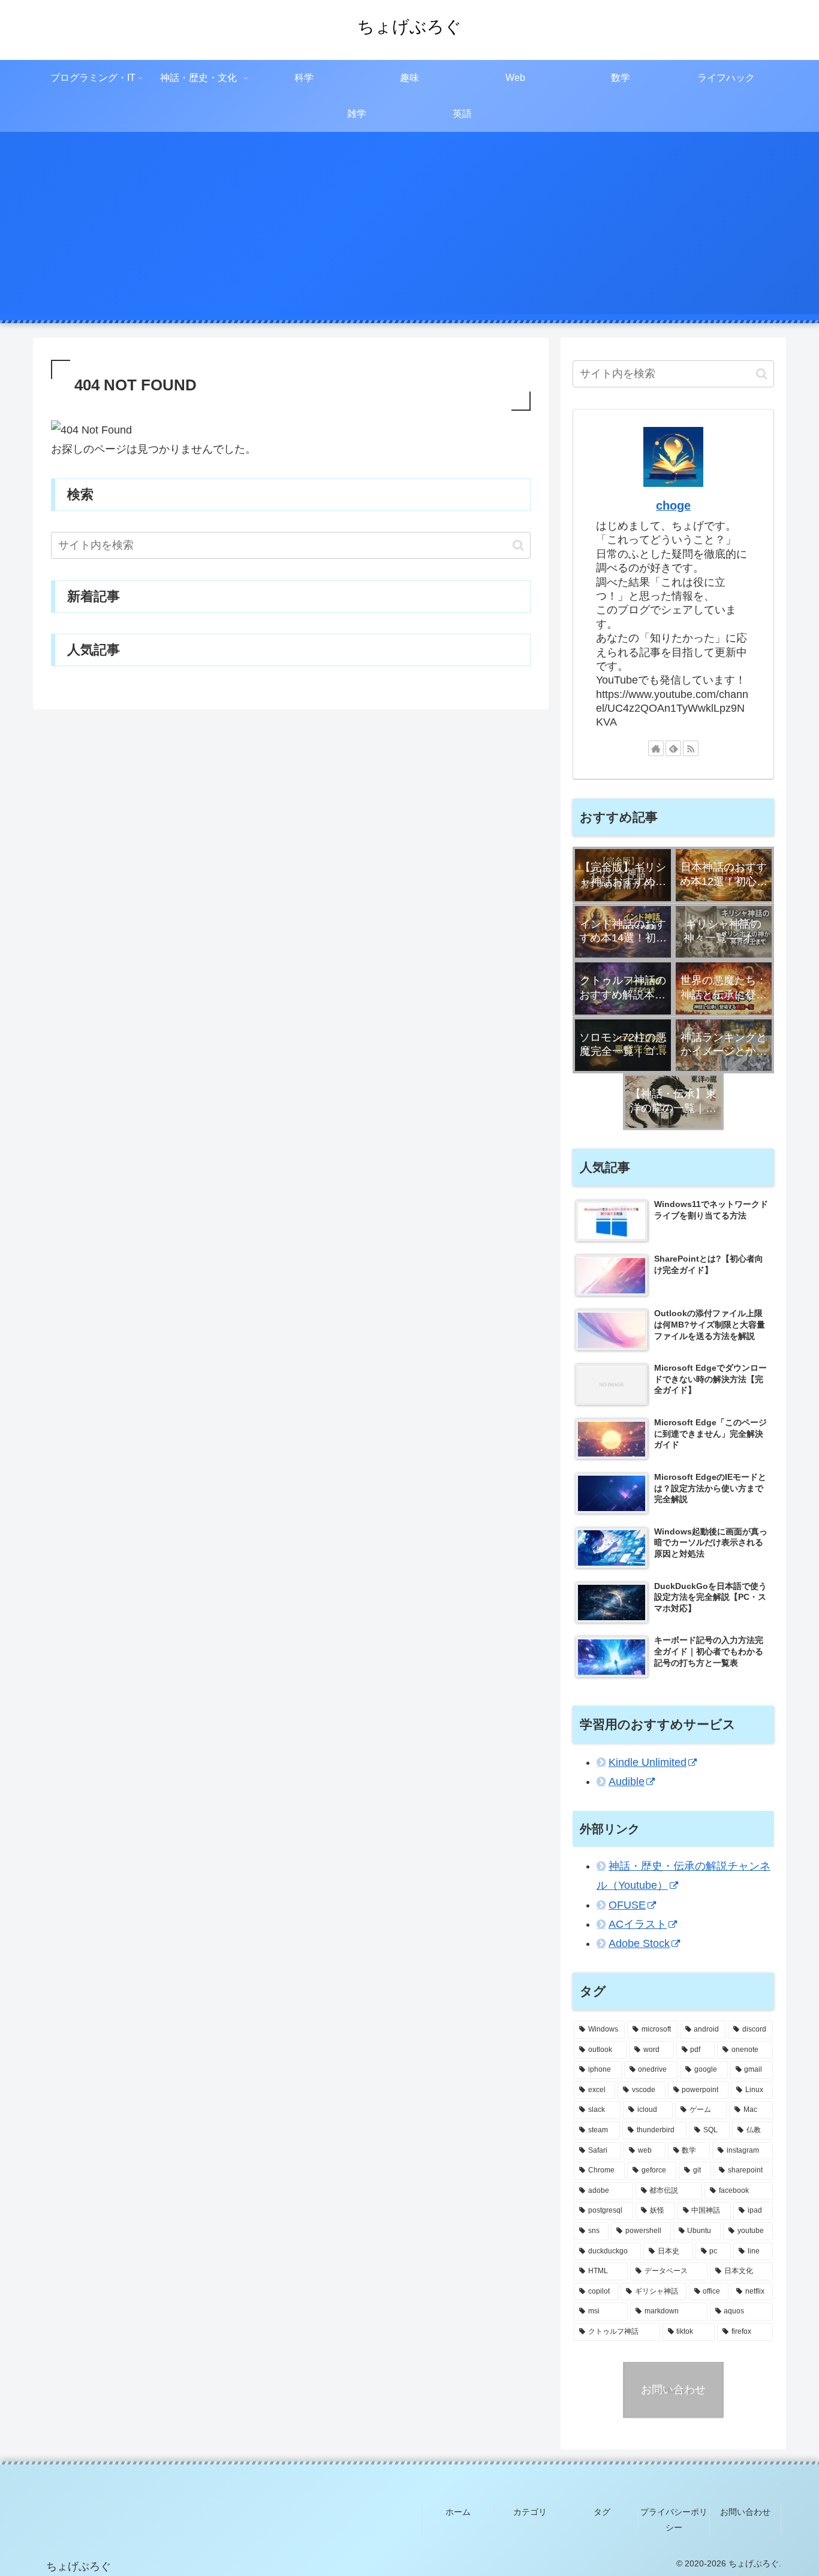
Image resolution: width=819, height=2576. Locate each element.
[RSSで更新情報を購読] (691, 748)
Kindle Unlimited (648, 1762)
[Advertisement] (409, 230)
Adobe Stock (639, 1944)
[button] (518, 545)
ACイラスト (638, 1925)
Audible (627, 1782)
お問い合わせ (745, 2512)
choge (673, 505)
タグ (602, 2512)
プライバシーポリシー (674, 2519)
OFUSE (627, 1905)
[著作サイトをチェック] (656, 748)
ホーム (458, 2512)
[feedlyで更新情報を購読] (673, 748)
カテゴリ (530, 2512)
